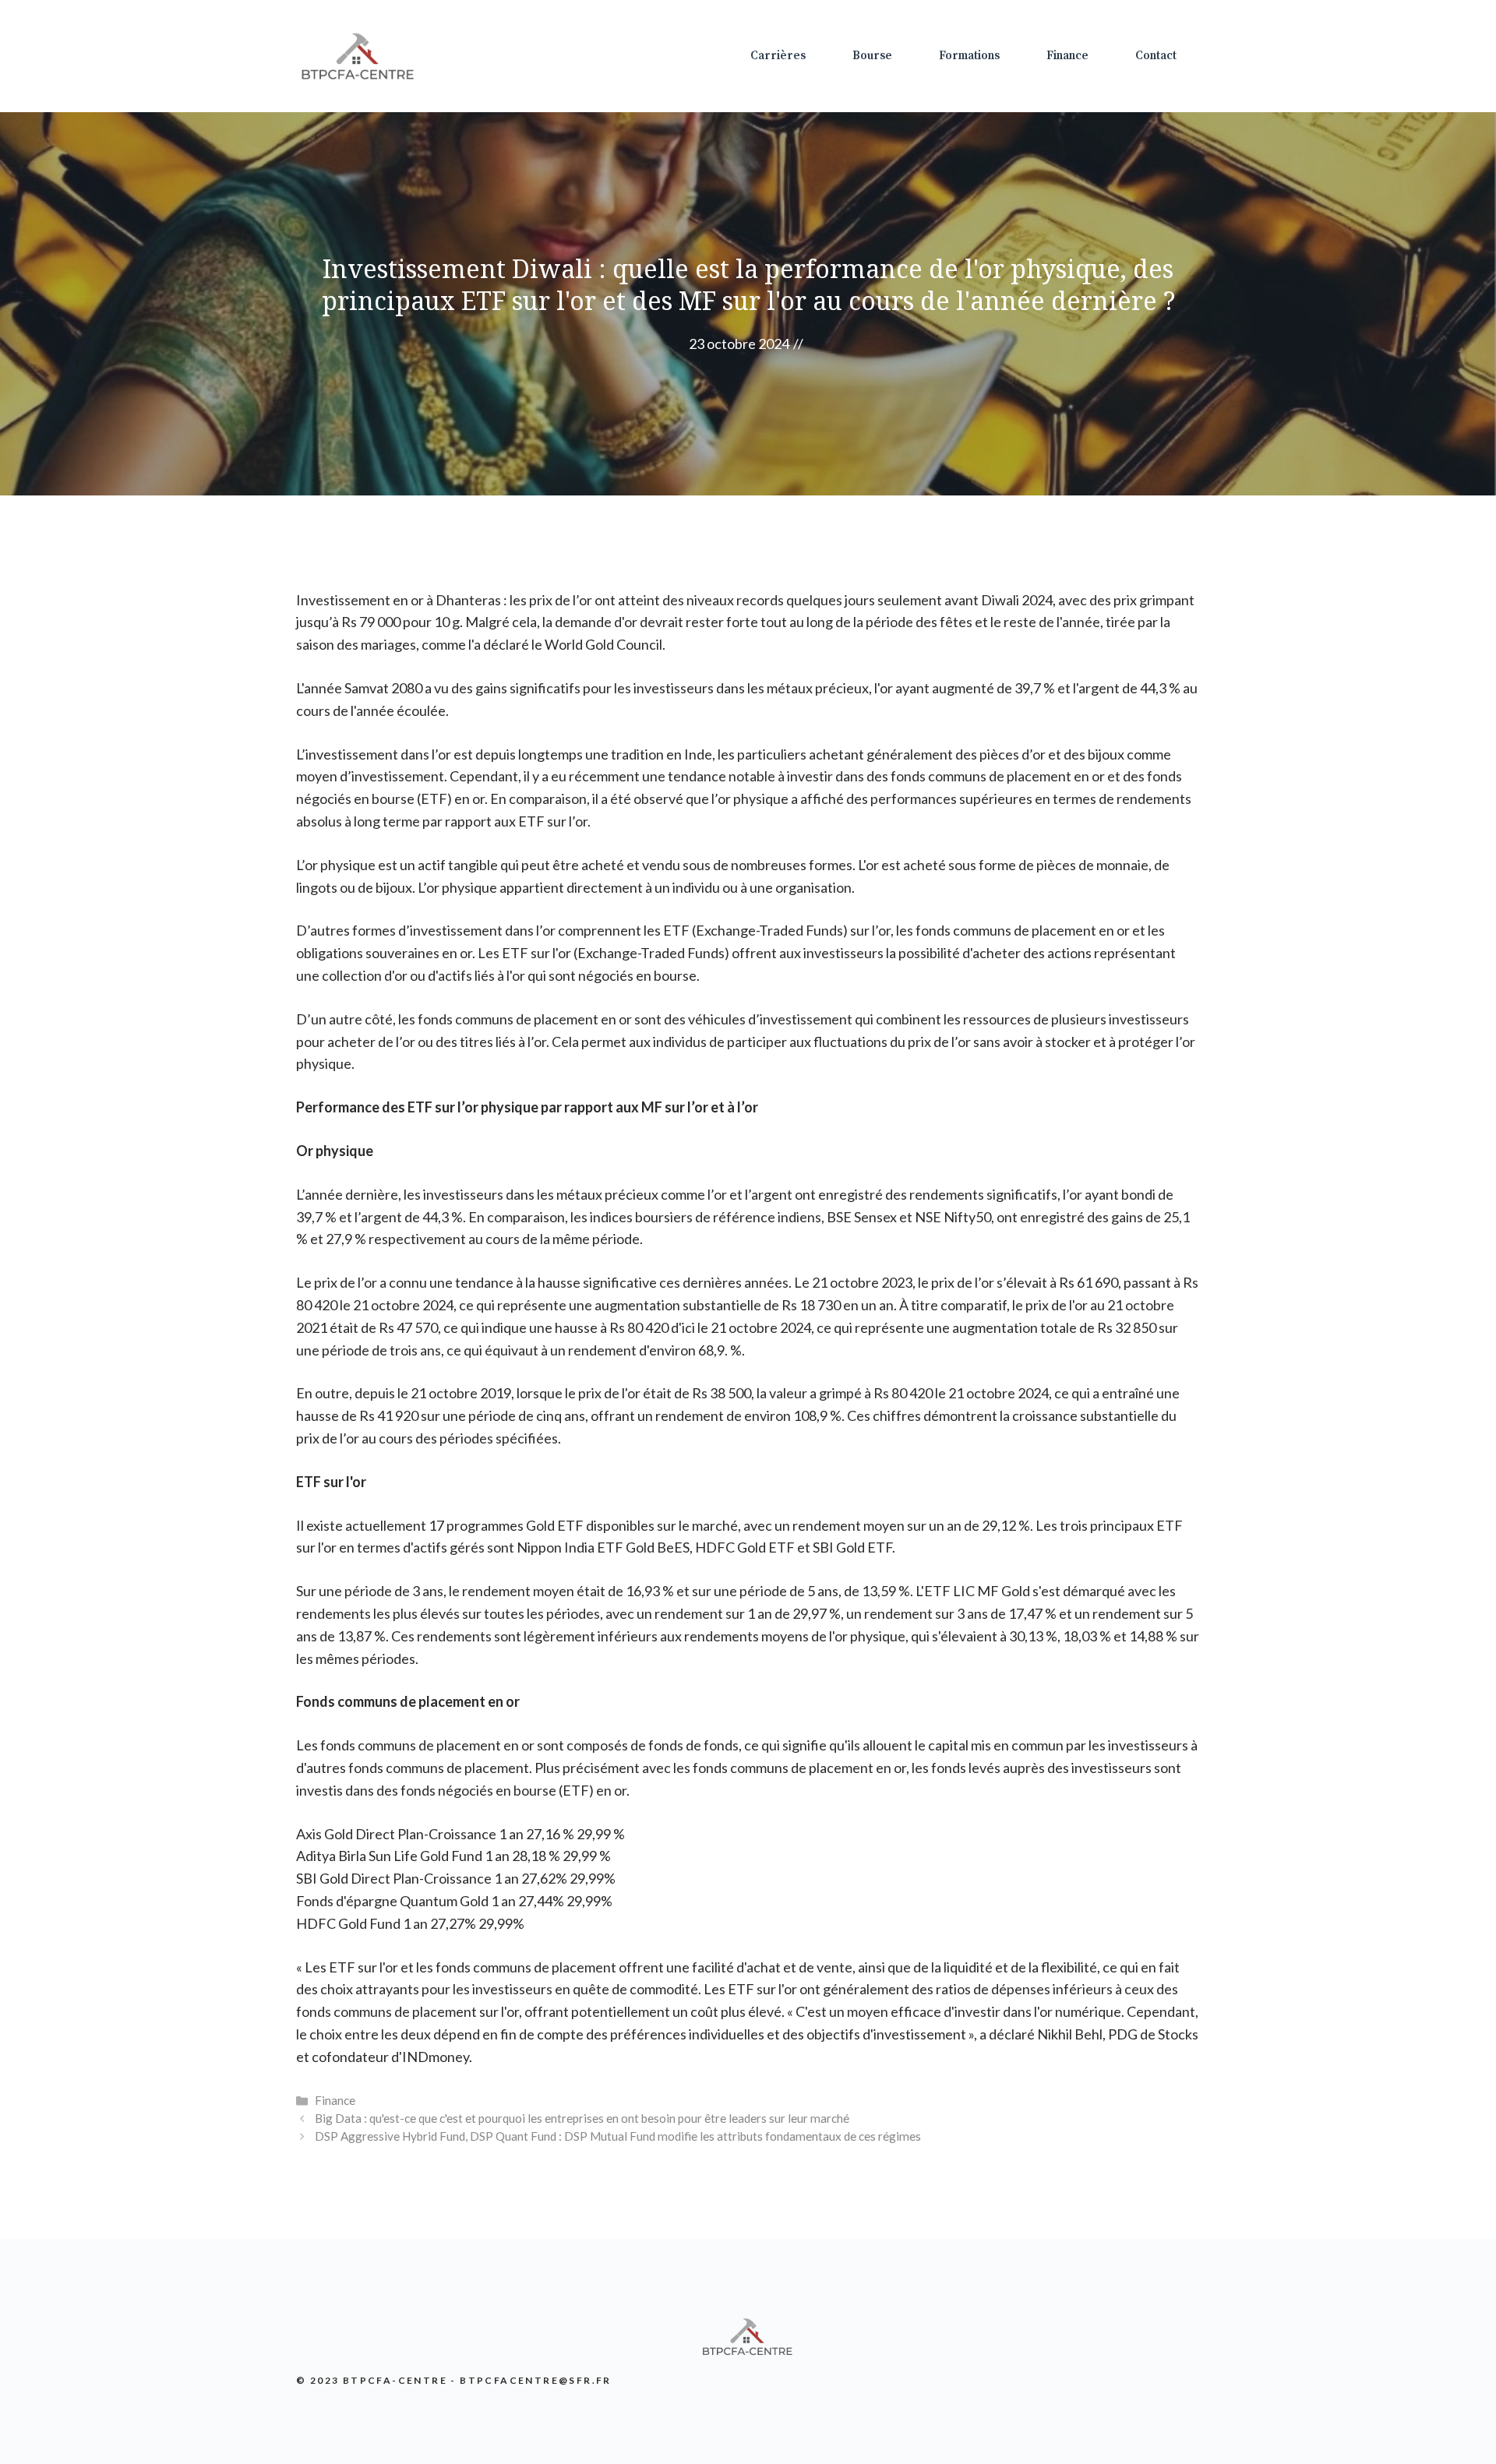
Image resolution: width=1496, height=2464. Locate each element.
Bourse (872, 56)
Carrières (778, 56)
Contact (1156, 56)
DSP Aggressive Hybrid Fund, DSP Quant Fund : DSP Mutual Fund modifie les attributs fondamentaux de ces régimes (618, 2136)
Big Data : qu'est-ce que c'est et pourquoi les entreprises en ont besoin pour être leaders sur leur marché (582, 2118)
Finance (1067, 56)
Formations (969, 56)
